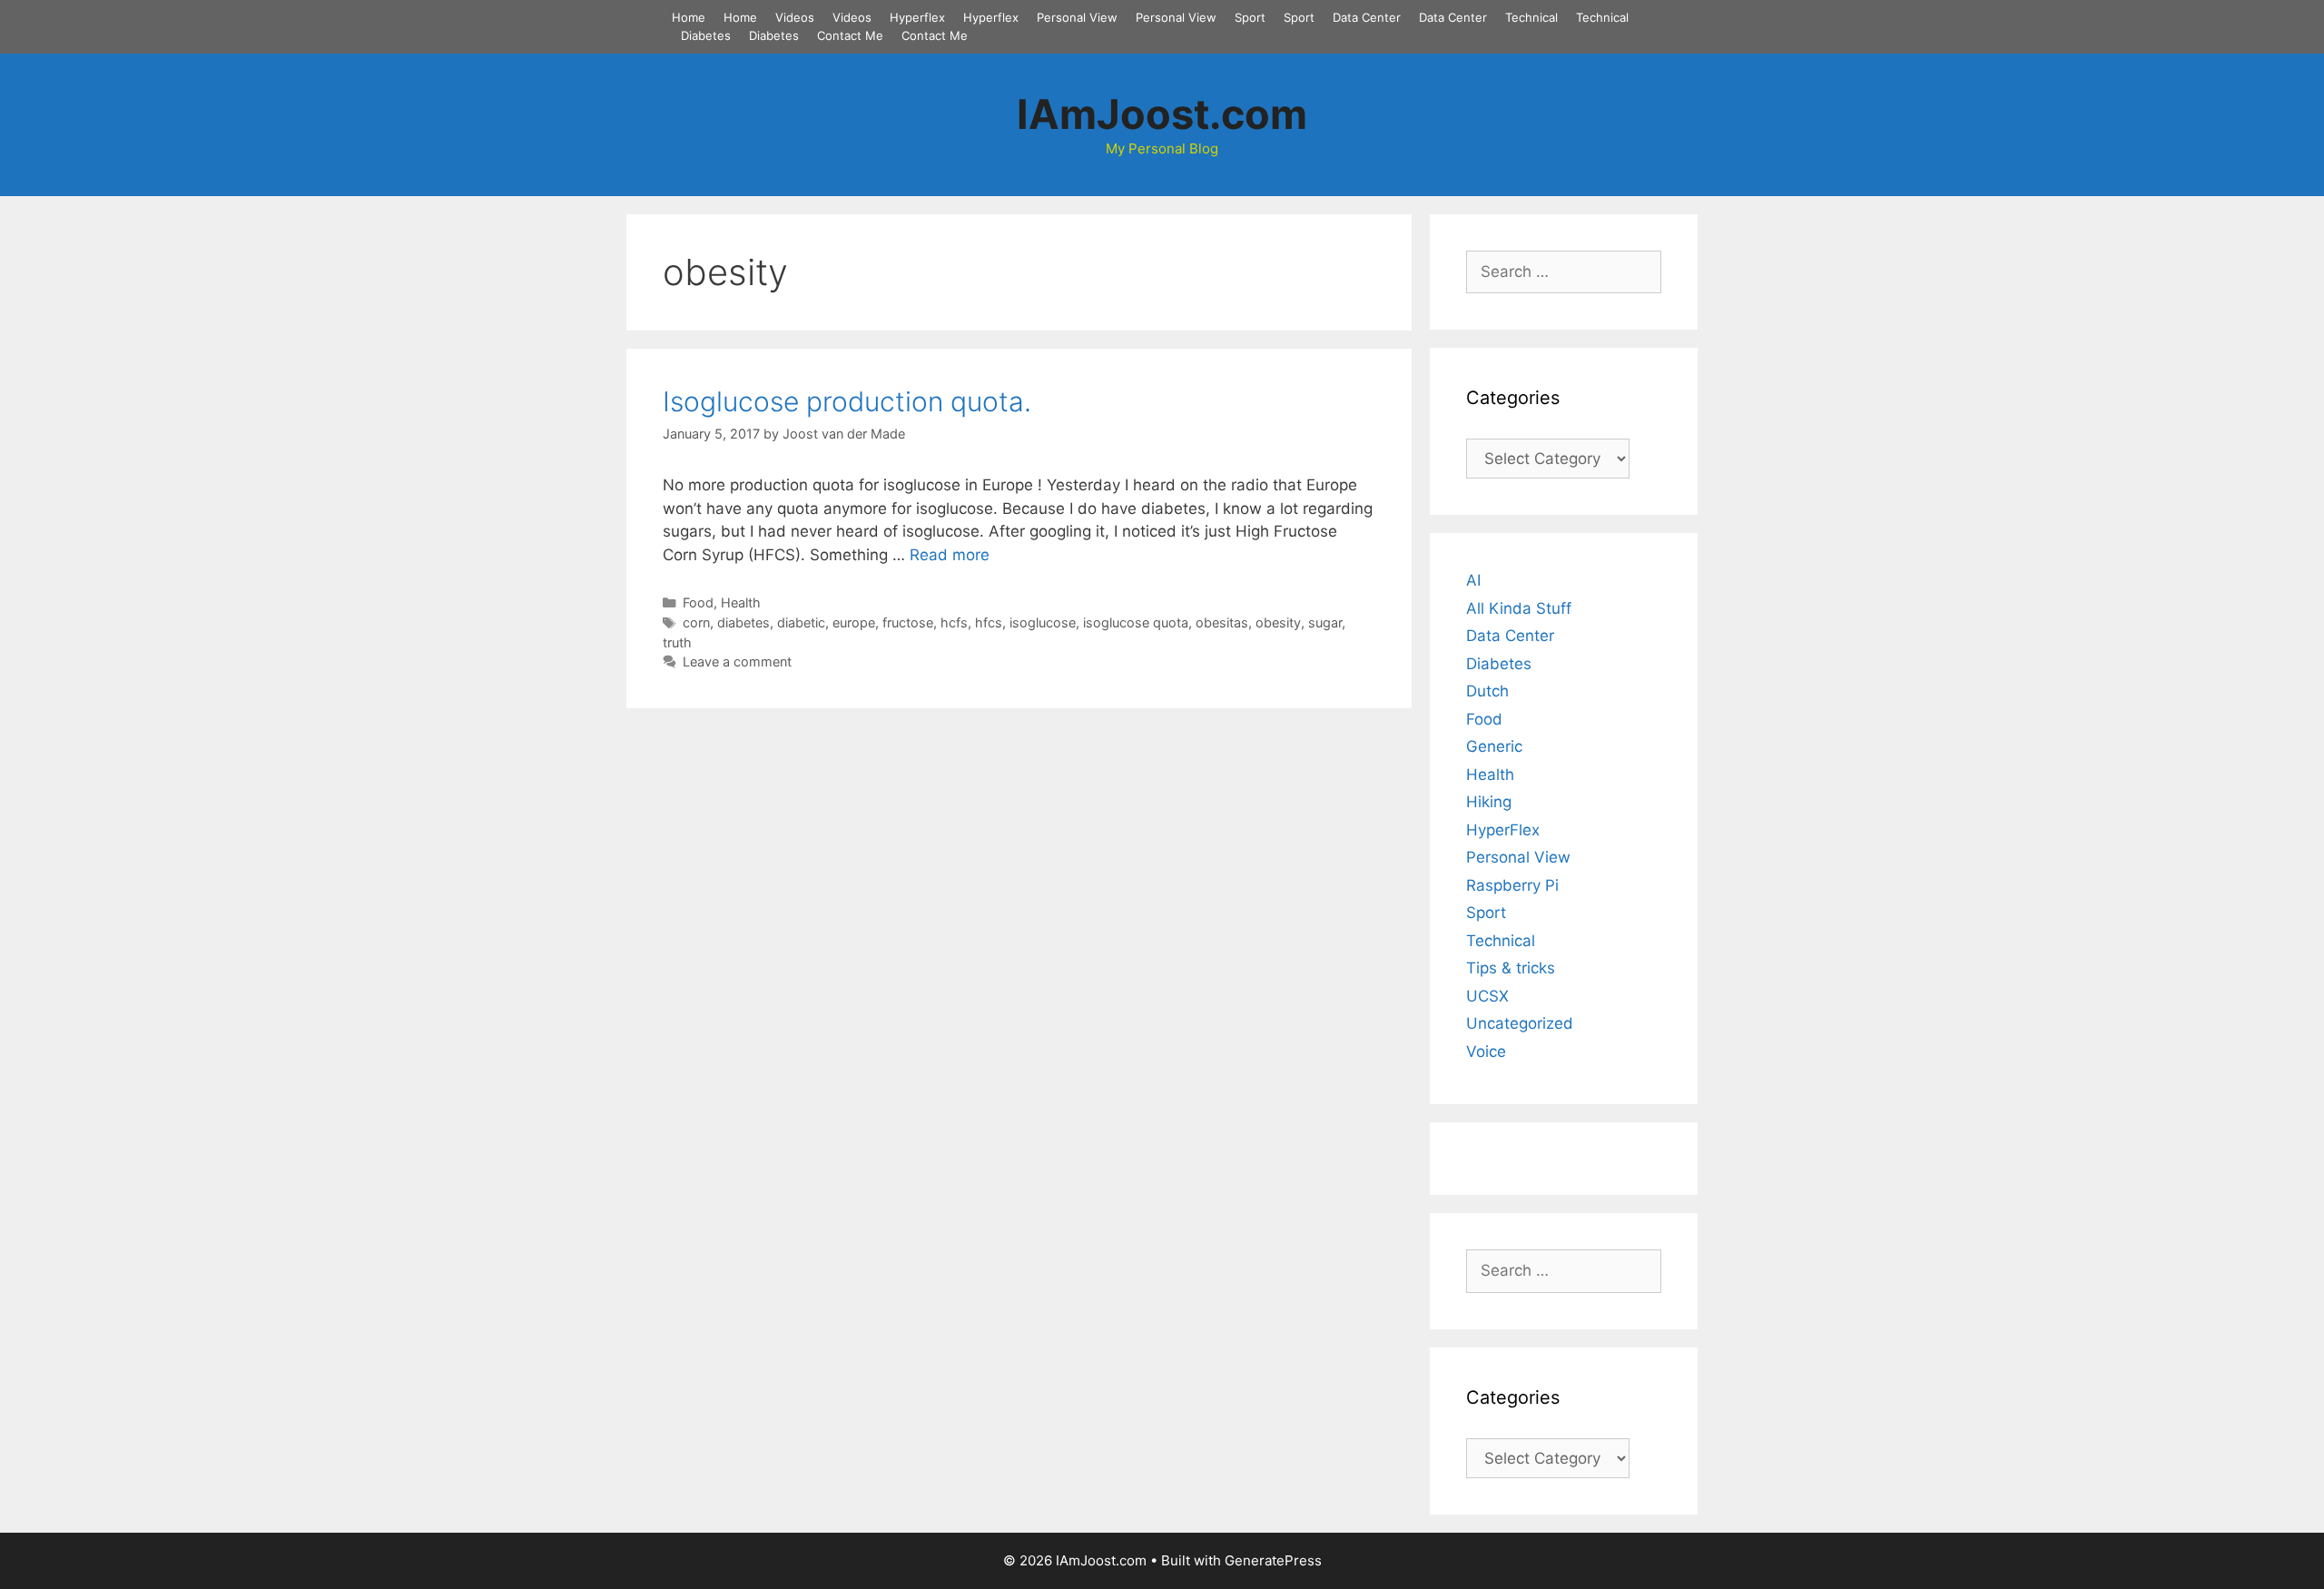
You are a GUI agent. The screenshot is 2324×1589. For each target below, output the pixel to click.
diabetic (801, 622)
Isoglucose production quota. (847, 401)
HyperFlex (1503, 830)
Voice (1486, 1051)
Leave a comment (737, 661)
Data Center (1367, 17)
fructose (908, 622)
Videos (795, 17)
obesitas (1222, 622)
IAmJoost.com (1162, 114)
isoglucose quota (1136, 622)
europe (854, 622)
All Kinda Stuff (1519, 608)
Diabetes (706, 35)
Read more (950, 555)
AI (1473, 580)
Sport (1250, 17)
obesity (1278, 622)
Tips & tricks (1511, 968)
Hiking (1489, 802)
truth (677, 642)
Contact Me (850, 35)
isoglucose (1043, 622)
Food (698, 602)
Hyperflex (917, 17)
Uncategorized (1520, 1023)
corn (696, 622)
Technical (1531, 17)
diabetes (743, 622)
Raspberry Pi (1512, 885)
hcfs (954, 622)
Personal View (1077, 17)
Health (741, 602)
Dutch (1487, 691)
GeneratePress (1273, 1560)
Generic (1494, 746)
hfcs (989, 622)
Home (689, 17)
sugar (1325, 622)
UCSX (1487, 996)
